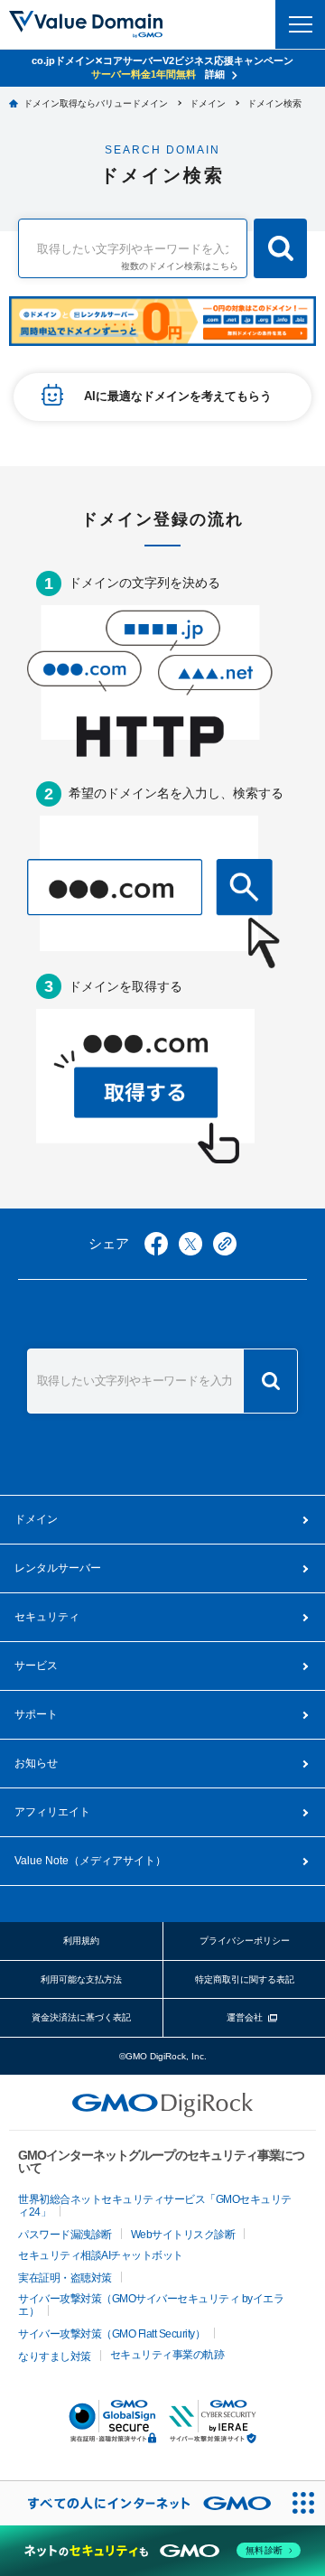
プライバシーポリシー (245, 1941)
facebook (156, 1244)
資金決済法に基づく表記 (81, 2017)
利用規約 (81, 1941)
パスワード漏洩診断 (65, 2235)
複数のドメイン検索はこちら (180, 266)
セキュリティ (47, 1617)
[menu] (300, 24)
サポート (36, 1714)
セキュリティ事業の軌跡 (167, 2355)
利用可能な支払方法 (81, 1979)
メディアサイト (90, 1861)
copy (225, 1244)
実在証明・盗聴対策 (65, 2278)
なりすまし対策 (55, 2357)
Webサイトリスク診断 (183, 2235)
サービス (36, 1666)
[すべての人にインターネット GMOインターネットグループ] (140, 2503)
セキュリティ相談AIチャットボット (101, 2255)
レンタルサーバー (58, 1568)
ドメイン (36, 1519)
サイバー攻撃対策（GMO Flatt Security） (111, 2334)
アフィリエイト (52, 1812)
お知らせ (36, 1763)
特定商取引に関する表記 (245, 1979)
